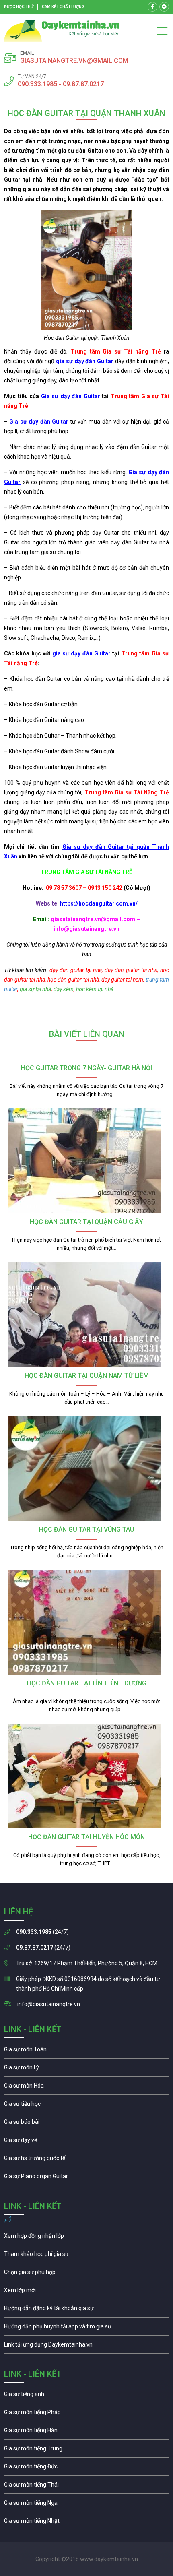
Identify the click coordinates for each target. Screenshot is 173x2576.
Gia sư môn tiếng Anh (86, 2396)
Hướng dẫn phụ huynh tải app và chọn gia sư (86, 2328)
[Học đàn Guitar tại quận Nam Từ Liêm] (86, 1315)
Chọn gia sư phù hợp (86, 2274)
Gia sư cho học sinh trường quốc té (86, 2160)
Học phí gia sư (86, 2256)
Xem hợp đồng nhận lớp (86, 2238)
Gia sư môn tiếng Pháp (86, 2414)
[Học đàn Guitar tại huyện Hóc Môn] (86, 1776)
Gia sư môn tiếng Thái (86, 2487)
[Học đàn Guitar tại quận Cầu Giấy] (86, 1161)
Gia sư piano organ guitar (86, 2178)
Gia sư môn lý (86, 2069)
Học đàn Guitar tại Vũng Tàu (87, 1529)
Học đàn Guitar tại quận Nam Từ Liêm (87, 1376)
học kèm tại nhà (95, 989)
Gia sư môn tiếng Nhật (86, 2523)
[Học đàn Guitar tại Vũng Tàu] (86, 1468)
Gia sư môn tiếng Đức (86, 2468)
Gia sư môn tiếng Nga (86, 2347)
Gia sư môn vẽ (86, 2142)
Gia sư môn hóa (86, 2088)
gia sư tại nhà (35, 989)
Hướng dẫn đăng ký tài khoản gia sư (86, 2310)
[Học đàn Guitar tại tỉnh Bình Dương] (86, 1622)
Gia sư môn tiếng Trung (86, 2450)
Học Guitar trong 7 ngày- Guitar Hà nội (86, 1068)
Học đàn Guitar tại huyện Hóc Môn (86, 1837)
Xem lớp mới (86, 2292)
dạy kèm (64, 989)
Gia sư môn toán (86, 2051)
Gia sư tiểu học (86, 2106)
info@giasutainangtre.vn (49, 2004)
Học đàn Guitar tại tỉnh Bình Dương (87, 1683)
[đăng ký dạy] (62, 31)
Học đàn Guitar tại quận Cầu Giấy (86, 1222)
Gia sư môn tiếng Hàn (86, 2432)
